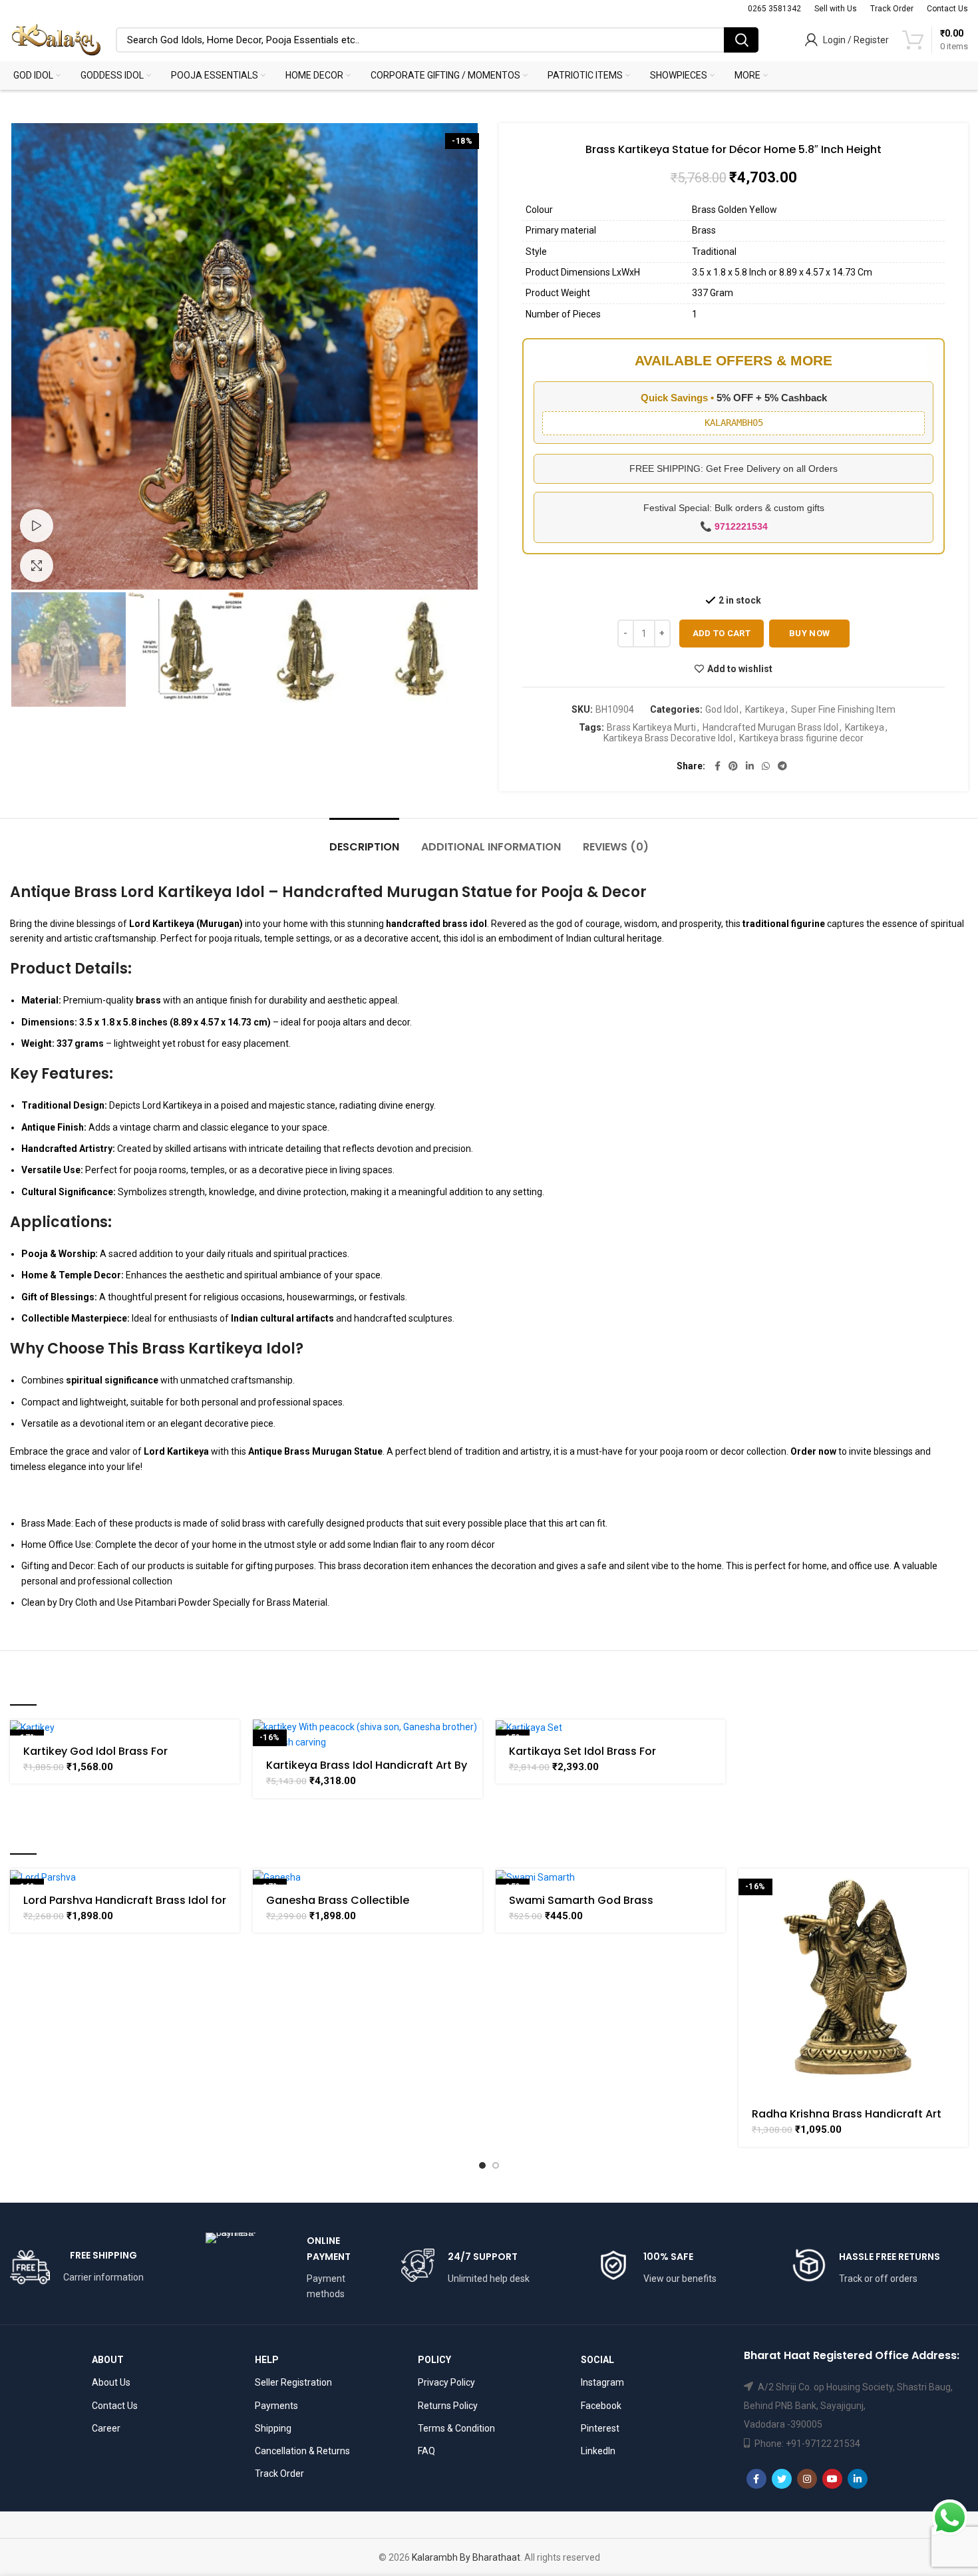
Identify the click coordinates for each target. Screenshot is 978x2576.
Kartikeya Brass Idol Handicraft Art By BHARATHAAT (367, 1771)
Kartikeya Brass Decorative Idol (668, 738)
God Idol (722, 709)
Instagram (602, 2382)
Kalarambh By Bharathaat (466, 2557)
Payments (276, 2406)
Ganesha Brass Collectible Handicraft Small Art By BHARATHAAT (365, 1906)
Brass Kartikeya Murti (651, 727)
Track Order (279, 2474)
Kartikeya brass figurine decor (801, 738)
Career (106, 2428)
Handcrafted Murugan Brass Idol (770, 727)
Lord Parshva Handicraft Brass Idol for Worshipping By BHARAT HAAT (125, 1906)
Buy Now (809, 633)
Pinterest (600, 2428)
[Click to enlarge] (37, 566)
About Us (111, 2382)
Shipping (273, 2428)
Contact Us (115, 2406)
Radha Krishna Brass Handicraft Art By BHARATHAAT (847, 2120)
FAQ (426, 2451)
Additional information (491, 847)
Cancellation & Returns (302, 2451)
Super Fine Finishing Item (843, 709)
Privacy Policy (446, 2382)
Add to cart (722, 633)
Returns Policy (448, 2406)
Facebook (601, 2406)
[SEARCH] (741, 40)
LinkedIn (598, 2451)
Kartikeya (765, 709)
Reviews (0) (616, 847)
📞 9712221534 (734, 526)
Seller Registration (293, 2382)
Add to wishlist (740, 669)
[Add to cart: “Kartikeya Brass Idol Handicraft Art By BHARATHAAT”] (472, 1741)
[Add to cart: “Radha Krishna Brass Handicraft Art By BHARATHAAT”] (958, 1890)
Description (364, 847)
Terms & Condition (456, 2428)
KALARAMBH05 (734, 423)
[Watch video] (37, 526)
